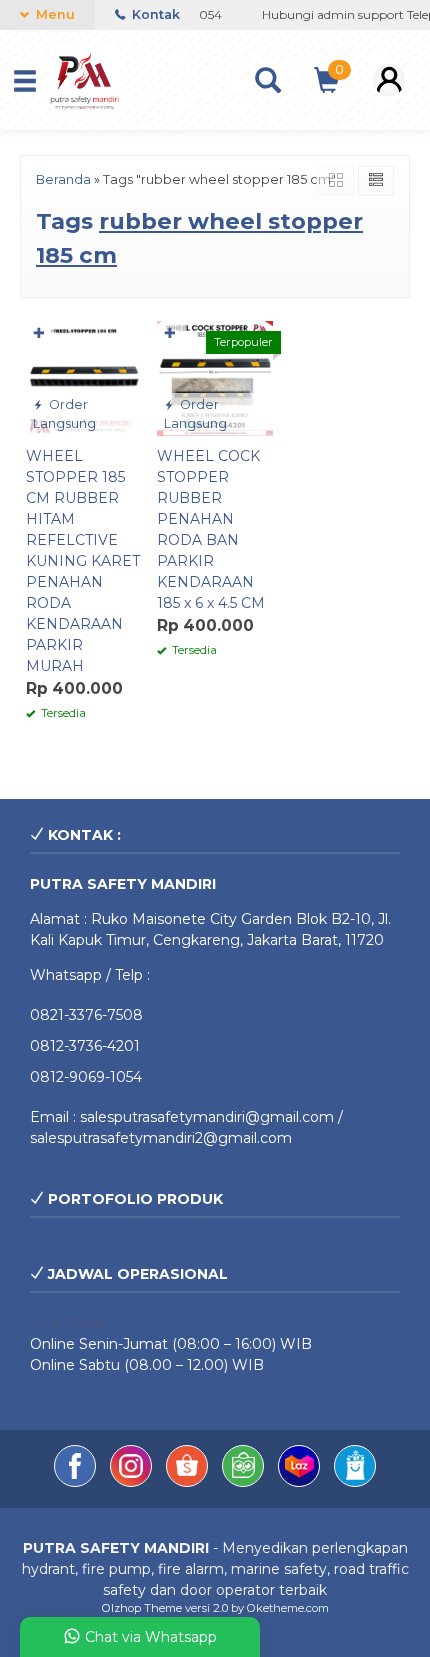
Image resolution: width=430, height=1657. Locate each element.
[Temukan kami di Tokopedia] (245, 1482)
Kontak (154, 14)
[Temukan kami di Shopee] (189, 1482)
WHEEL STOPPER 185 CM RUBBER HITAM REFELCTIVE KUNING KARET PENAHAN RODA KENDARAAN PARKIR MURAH (83, 561)
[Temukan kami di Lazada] (301, 1482)
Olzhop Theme (142, 1608)
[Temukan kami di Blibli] (355, 1482)
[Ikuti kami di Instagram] (133, 1482)
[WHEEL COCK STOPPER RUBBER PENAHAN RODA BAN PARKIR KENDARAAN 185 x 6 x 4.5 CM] (214, 377)
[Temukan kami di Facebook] (77, 1482)
